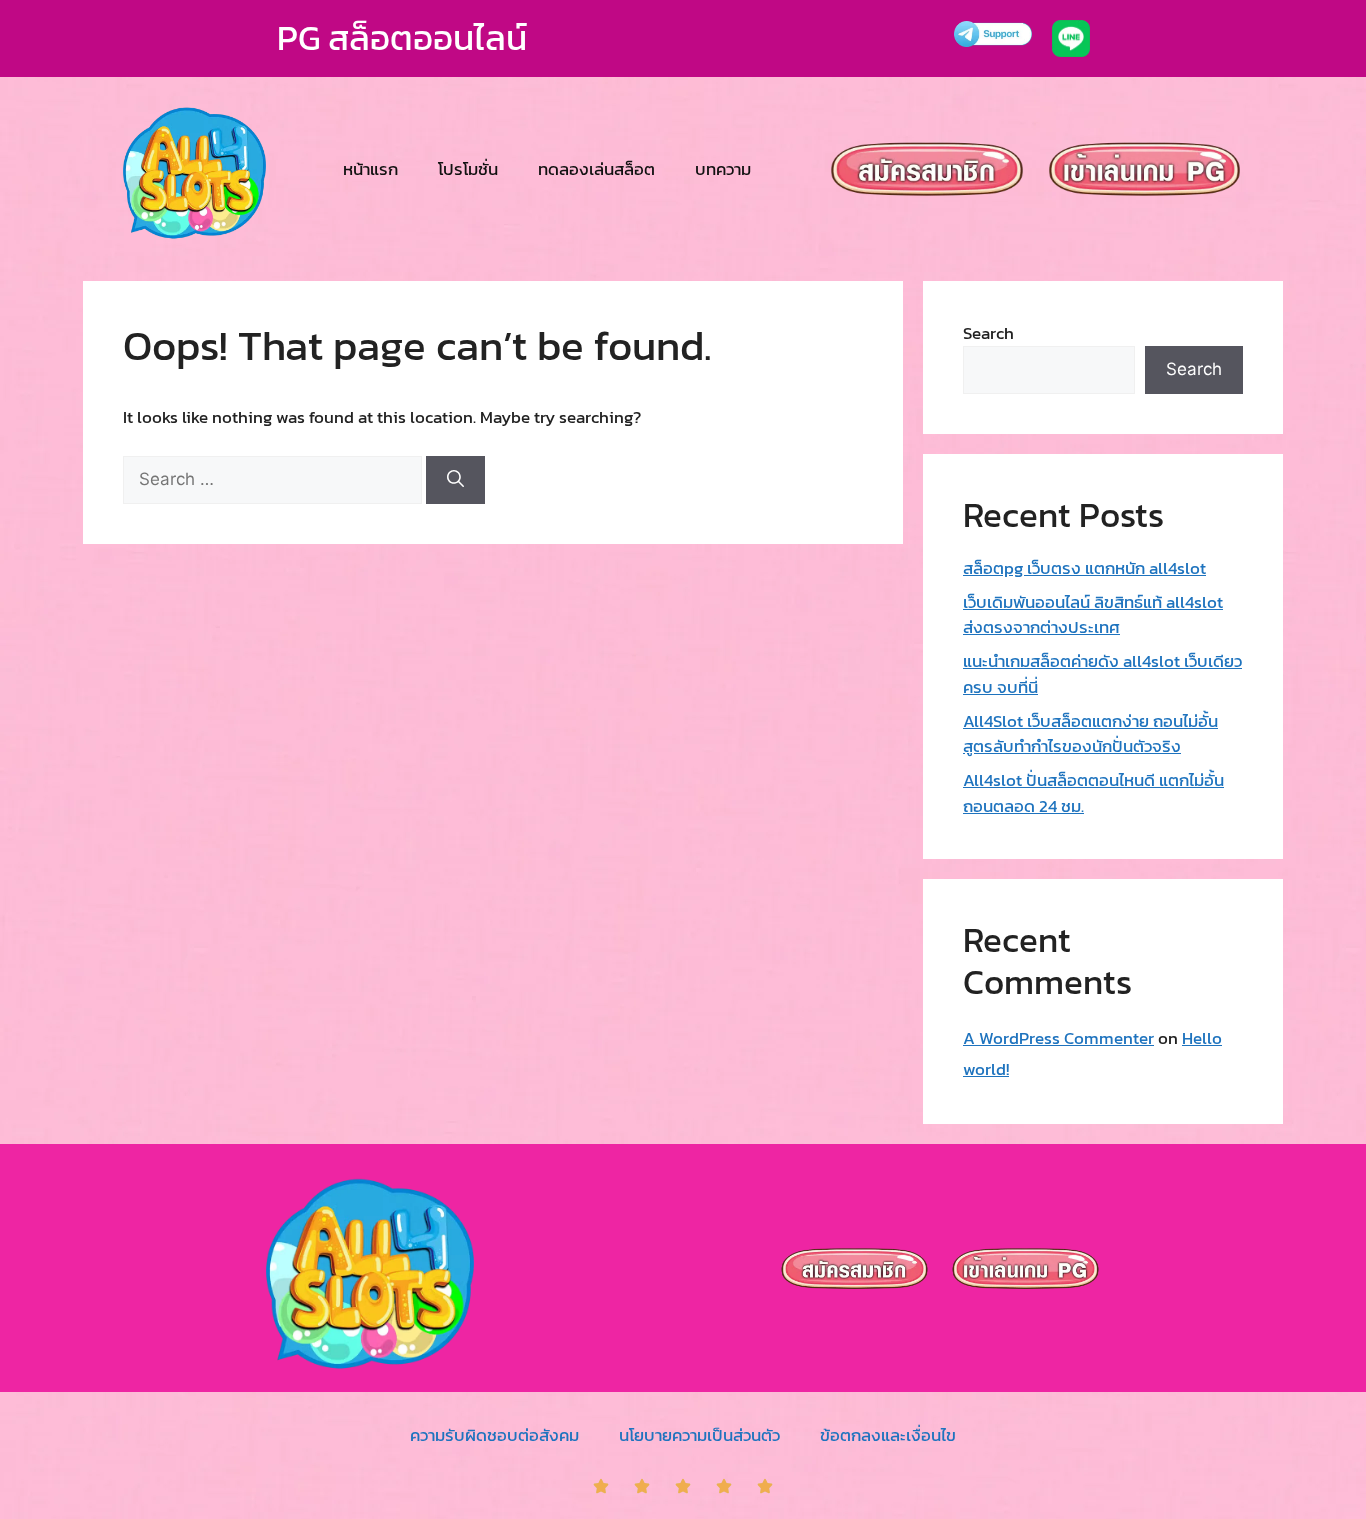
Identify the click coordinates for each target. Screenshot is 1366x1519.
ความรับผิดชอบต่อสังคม (494, 1435)
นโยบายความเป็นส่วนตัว (699, 1435)
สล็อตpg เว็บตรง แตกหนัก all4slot (1084, 568)
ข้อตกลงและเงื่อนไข (888, 1435)
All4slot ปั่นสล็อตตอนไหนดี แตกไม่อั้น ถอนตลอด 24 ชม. (1093, 793)
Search (988, 333)
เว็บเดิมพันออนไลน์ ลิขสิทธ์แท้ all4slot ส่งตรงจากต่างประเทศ (1093, 615)
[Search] (455, 480)
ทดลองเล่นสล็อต (596, 169)
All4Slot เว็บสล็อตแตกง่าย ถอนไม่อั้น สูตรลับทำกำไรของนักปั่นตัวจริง (1090, 734)
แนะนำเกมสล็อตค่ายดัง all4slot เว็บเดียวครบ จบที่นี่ (1102, 674)
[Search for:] (274, 479)
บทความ (723, 169)
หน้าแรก (370, 169)
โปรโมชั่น (468, 169)
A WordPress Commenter (1058, 1038)
